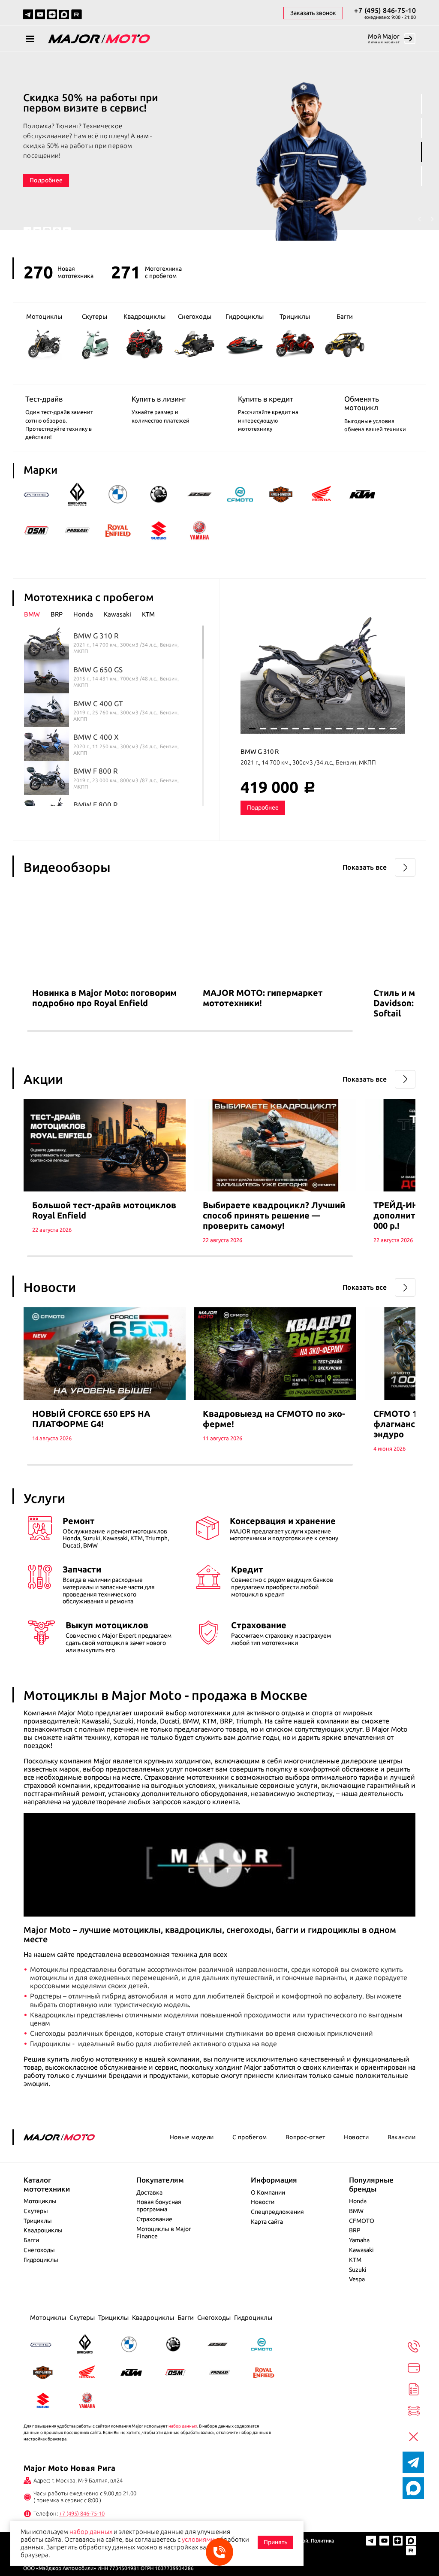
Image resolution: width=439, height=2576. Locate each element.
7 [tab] (317, 729)
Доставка (149, 2192)
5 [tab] (296, 729)
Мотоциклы (40, 2201)
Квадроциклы (43, 2230)
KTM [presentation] (148, 614)
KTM (355, 2260)
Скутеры (36, 2211)
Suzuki (358, 2270)
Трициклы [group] (295, 316)
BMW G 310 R (260, 751)
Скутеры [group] (95, 316)
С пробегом (250, 2137)
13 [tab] (382, 729)
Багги (31, 2240)
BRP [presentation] (57, 614)
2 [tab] (422, 128)
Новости (356, 2137)
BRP (355, 2230)
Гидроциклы (41, 2260)
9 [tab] (339, 729)
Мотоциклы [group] (44, 316)
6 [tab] (306, 729)
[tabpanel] (219, 148)
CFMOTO (362, 2221)
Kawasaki (361, 2250)
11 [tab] (360, 729)
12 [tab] (371, 729)
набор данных (183, 2426)
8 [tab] (328, 729)
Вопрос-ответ (305, 2137)
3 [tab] (422, 152)
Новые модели (192, 2137)
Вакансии (401, 2137)
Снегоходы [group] (195, 316)
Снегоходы (39, 2250)
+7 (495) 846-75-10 (385, 10)
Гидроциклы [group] (245, 316)
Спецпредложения (277, 2212)
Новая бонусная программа (159, 2206)
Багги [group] (345, 316)
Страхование (154, 2219)
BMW (356, 2211)
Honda (358, 2201)
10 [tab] (350, 729)
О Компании (268, 2192)
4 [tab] (422, 176)
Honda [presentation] (83, 614)
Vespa (357, 2279)
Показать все (365, 867)
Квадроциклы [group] (145, 316)
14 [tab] (393, 729)
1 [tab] (422, 104)
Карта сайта (267, 2222)
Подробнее (46, 170)
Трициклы (38, 2221)
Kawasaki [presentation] (117, 614)
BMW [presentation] (32, 614)
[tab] (37, 614)
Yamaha (359, 2240)
